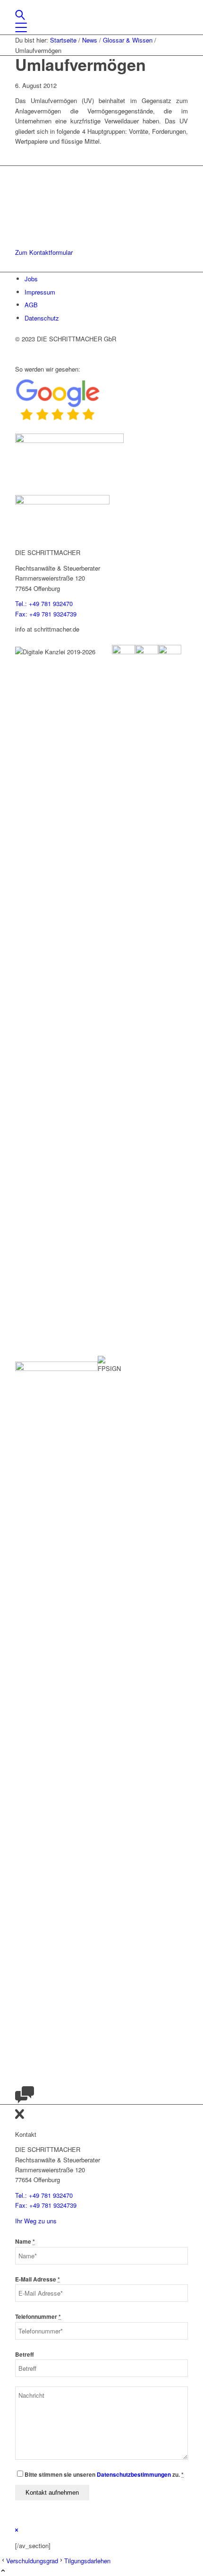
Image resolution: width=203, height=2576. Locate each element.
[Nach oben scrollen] (3, 2571)
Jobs (31, 279)
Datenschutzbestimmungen (134, 2475)
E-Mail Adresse (38, 2279)
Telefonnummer (38, 2317)
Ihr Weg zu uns (36, 2221)
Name (25, 2242)
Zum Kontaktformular (44, 252)
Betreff (25, 2355)
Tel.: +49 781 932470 (44, 603)
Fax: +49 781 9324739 (46, 614)
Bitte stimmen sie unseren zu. (104, 2475)
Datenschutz (42, 318)
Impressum (40, 292)
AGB (31, 305)
